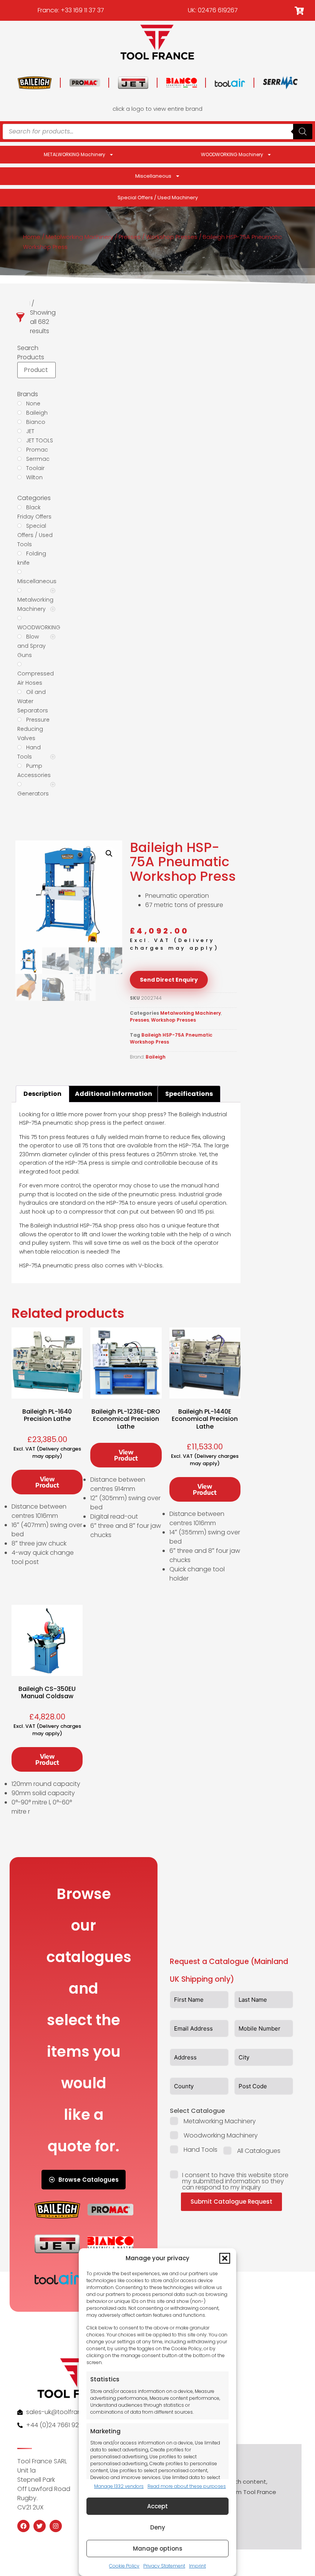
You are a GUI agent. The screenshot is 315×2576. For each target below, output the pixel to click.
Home (32, 237)
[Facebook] (23, 2526)
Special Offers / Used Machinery (158, 198)
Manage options (158, 2548)
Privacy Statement (164, 2566)
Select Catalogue (197, 2111)
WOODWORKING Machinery (232, 154)
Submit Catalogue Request (231, 2202)
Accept (157, 2506)
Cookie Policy (124, 2566)
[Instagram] (56, 2526)
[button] (225, 2258)
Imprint (197, 2566)
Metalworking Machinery (80, 237)
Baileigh (156, 1057)
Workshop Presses (172, 237)
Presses (130, 237)
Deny (158, 2527)
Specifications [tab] (189, 1094)
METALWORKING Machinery (75, 154)
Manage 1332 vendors (119, 2486)
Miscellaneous (153, 176)
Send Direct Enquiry (169, 980)
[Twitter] (40, 2526)
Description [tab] (42, 1094)
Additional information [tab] (114, 1094)
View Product (47, 1482)
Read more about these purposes (187, 2486)
